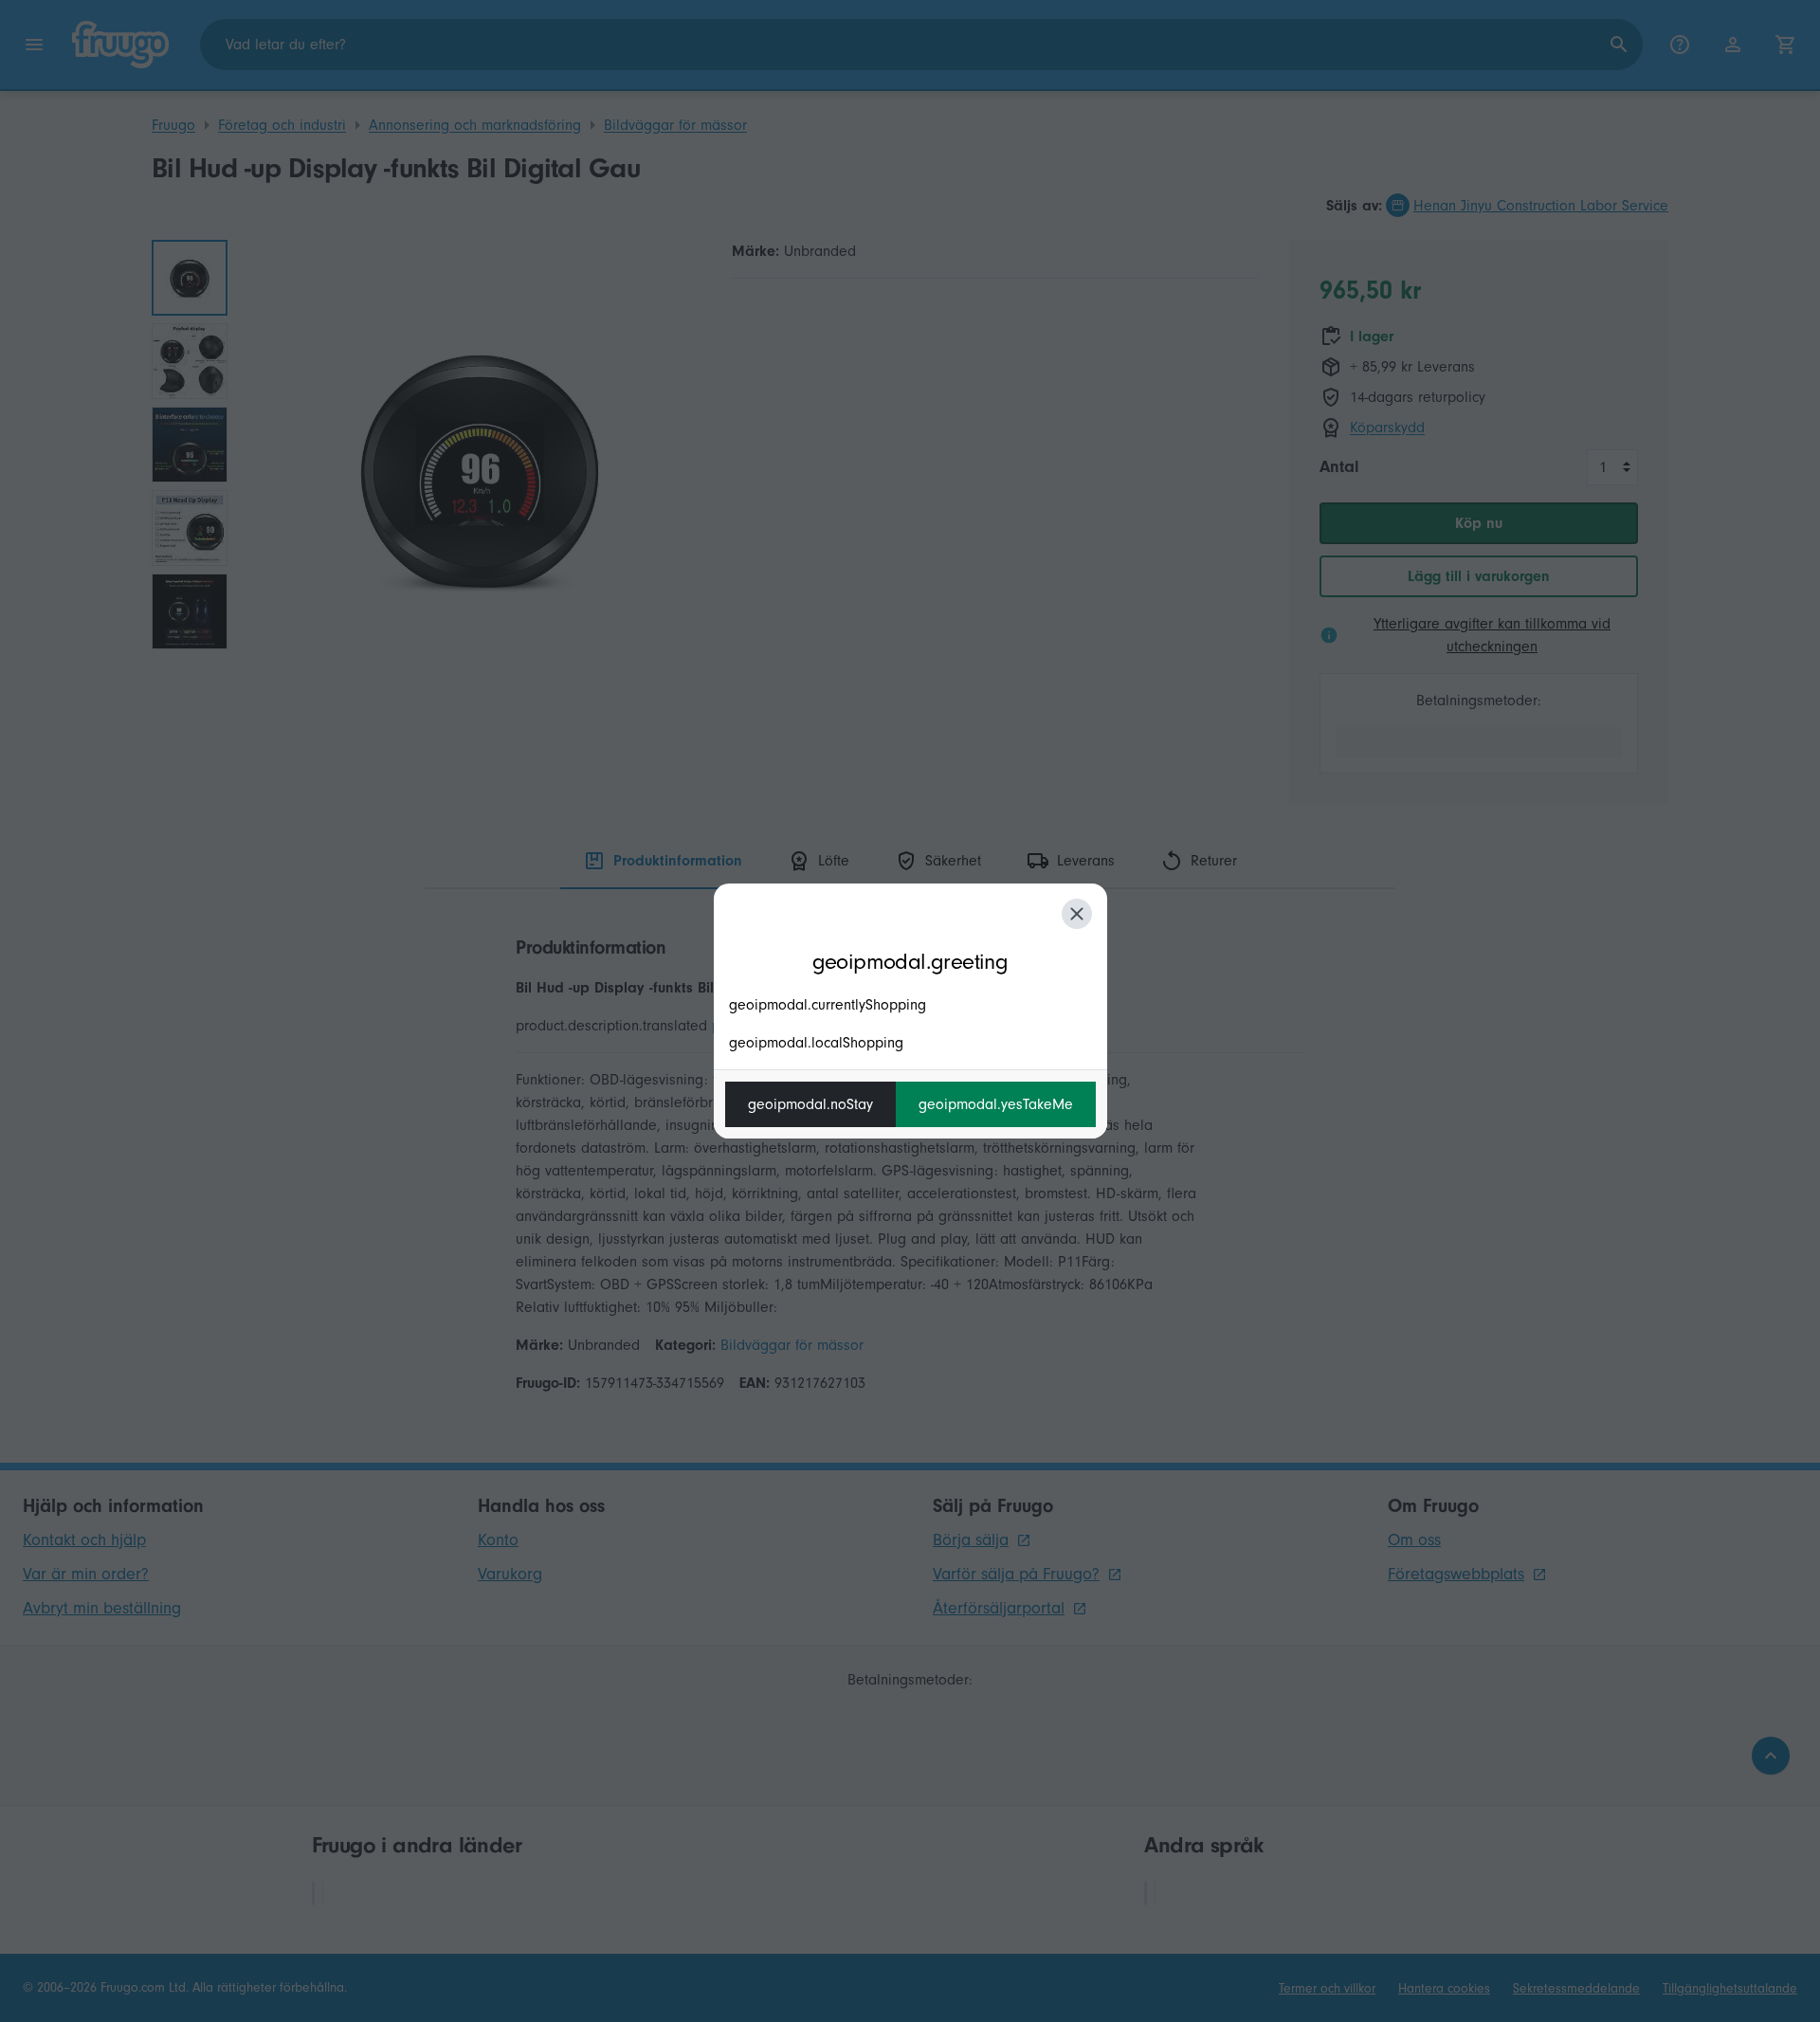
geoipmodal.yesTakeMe (996, 1104)
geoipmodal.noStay (810, 1104)
